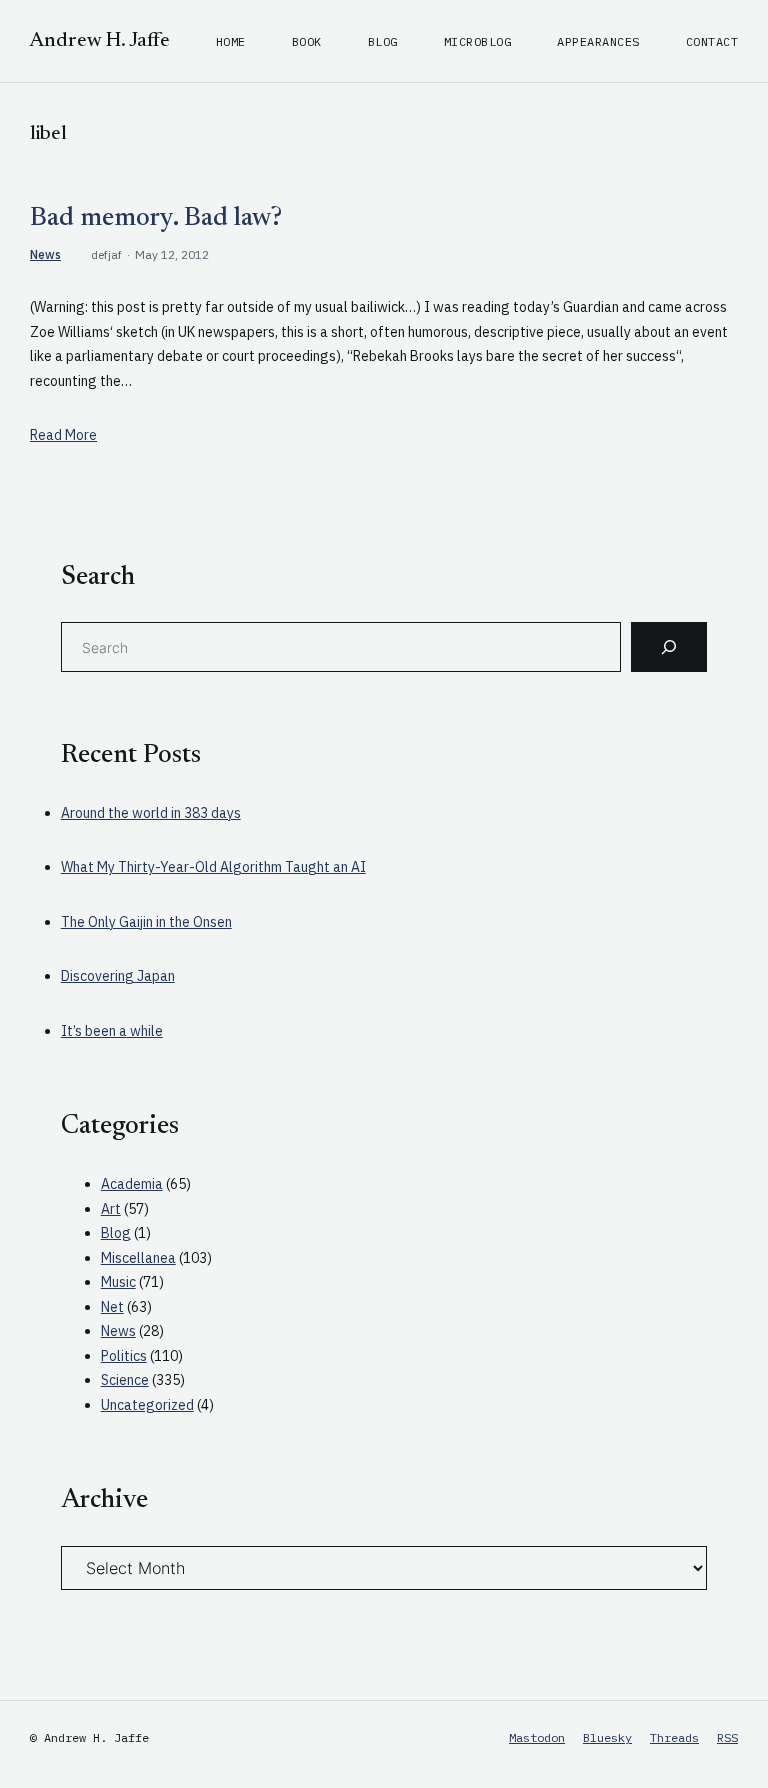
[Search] (669, 647)
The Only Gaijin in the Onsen (146, 922)
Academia (132, 1184)
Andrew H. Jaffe (100, 41)
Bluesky (607, 1737)
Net (112, 1307)
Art (111, 1209)
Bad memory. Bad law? (156, 219)
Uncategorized (147, 1405)
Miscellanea (138, 1258)
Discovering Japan (118, 976)
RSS (727, 1737)
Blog (116, 1233)
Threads (674, 1737)
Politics (124, 1356)
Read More (63, 435)
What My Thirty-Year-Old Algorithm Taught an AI (213, 867)
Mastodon (537, 1737)
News (45, 254)
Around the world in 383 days (151, 813)
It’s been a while (112, 1031)
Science (125, 1380)
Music (118, 1282)
